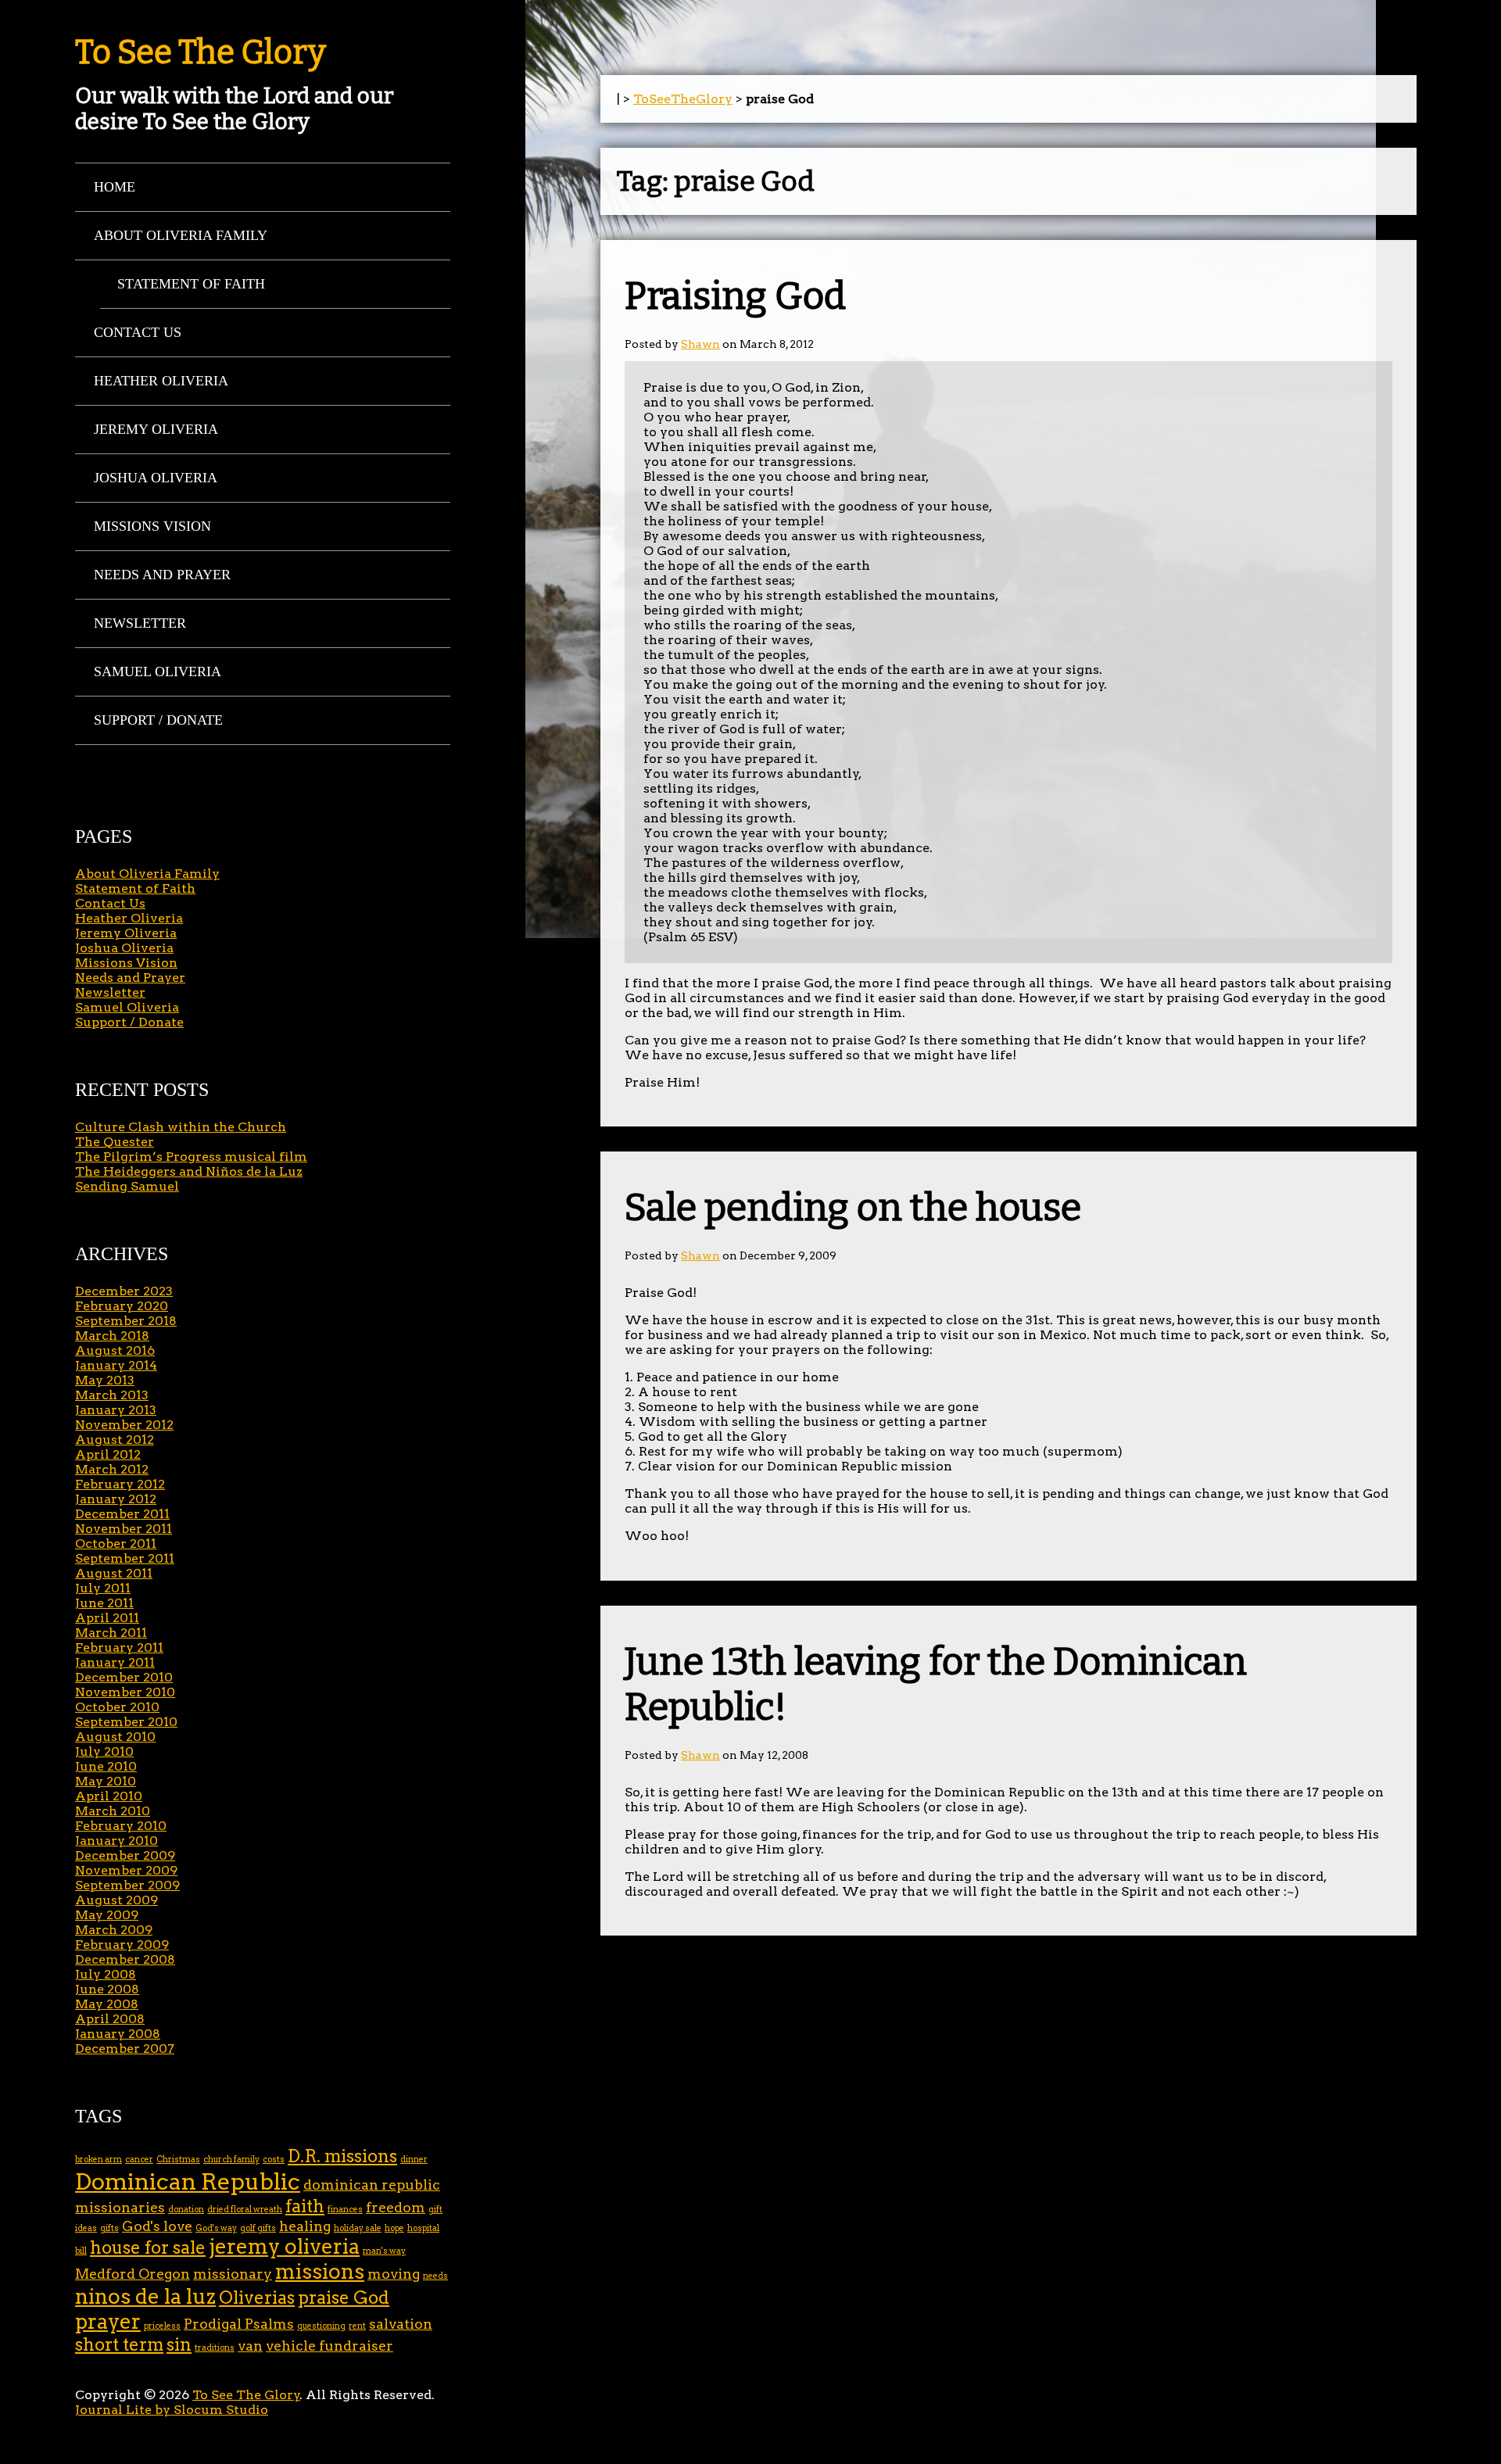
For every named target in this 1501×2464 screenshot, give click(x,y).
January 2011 (115, 1662)
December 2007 (125, 2049)
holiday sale (358, 2228)
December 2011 (122, 1514)
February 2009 (122, 1945)
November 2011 (124, 1529)
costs (274, 2160)
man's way (384, 2251)
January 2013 (116, 1410)
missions (320, 2271)
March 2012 (112, 1469)
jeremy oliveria (284, 2246)
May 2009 (107, 1915)
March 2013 (112, 1395)
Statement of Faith (191, 284)
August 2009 (116, 1900)
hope (394, 2228)
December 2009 (125, 1855)
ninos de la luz (145, 2296)
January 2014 (116, 1365)
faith (305, 2206)
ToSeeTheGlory (683, 99)
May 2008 (107, 2004)
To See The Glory (201, 52)
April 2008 (110, 2019)
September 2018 (126, 1321)
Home (115, 187)
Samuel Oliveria (158, 672)
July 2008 (106, 1974)
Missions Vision (152, 526)
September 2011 (125, 1558)
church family (231, 2160)
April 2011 (107, 1618)
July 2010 (104, 1751)
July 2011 (103, 1588)
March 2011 (111, 1633)
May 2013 (105, 1380)
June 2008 (107, 1989)
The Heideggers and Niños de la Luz (189, 1171)
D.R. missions (342, 2156)
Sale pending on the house (853, 1208)
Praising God (735, 296)
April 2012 (108, 1454)
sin (179, 2345)
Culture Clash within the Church (181, 1127)
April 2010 (109, 1796)
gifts (109, 2228)
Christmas (178, 2160)
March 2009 (114, 1930)
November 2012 (124, 1425)
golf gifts (258, 2228)
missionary (233, 2274)
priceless (162, 2326)
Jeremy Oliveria (156, 429)
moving (394, 2274)
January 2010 (116, 1841)
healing (305, 2226)
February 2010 (121, 1826)
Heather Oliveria (161, 381)
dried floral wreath (245, 2210)
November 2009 (126, 1870)
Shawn (700, 344)
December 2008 (125, 1959)
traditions (215, 2348)
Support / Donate (158, 720)
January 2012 (116, 1499)
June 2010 (106, 1766)
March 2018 (112, 1336)
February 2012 (120, 1484)
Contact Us (138, 332)
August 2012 (115, 1440)
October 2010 (117, 1707)
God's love (157, 2226)
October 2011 (116, 1544)
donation (186, 2210)
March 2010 (113, 1811)
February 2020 (122, 1306)
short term (119, 2345)
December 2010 (124, 1677)
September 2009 (127, 1885)
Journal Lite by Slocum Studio (172, 2410)
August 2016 (115, 1350)
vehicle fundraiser (330, 2346)
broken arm (99, 2160)
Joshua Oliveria (156, 478)
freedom (396, 2207)
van (250, 2346)
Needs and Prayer (162, 575)
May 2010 (106, 1781)
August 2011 (114, 1573)
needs (435, 2276)
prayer (108, 2321)
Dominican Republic (188, 2181)
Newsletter (140, 623)
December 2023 (124, 1291)
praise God (344, 2298)
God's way (216, 2228)
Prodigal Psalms (239, 2324)
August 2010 (115, 1737)
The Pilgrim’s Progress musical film (191, 1157)
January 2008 (118, 2034)
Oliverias (257, 2298)
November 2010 (125, 1692)
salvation (401, 2324)
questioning (321, 2326)
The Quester (115, 1142)
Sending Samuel (127, 1186)
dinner (414, 2160)
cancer (139, 2160)
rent (357, 2326)
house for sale (148, 2248)
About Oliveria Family (181, 235)
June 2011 (104, 1603)
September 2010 (126, 1722)
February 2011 (119, 1647)
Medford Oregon (133, 2274)
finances (345, 2210)
